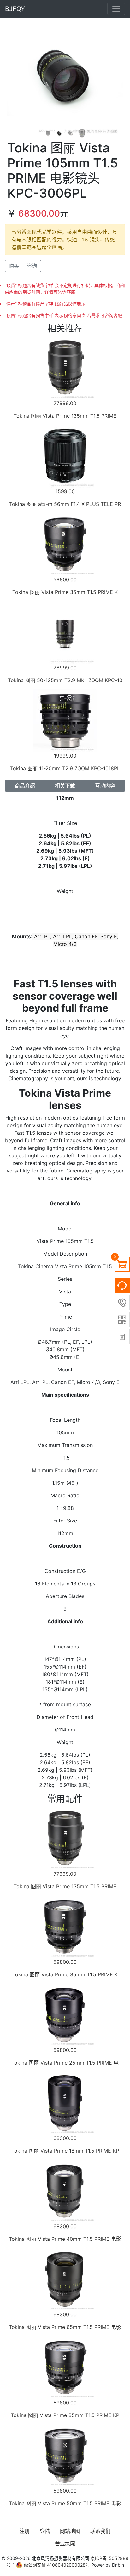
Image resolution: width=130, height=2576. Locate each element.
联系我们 (100, 2531)
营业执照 (65, 2544)
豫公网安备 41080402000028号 (56, 2565)
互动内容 (105, 786)
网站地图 (70, 2531)
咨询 (32, 266)
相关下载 (65, 786)
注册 (25, 2531)
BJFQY (15, 9)
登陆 (45, 2531)
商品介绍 (25, 786)
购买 (14, 266)
